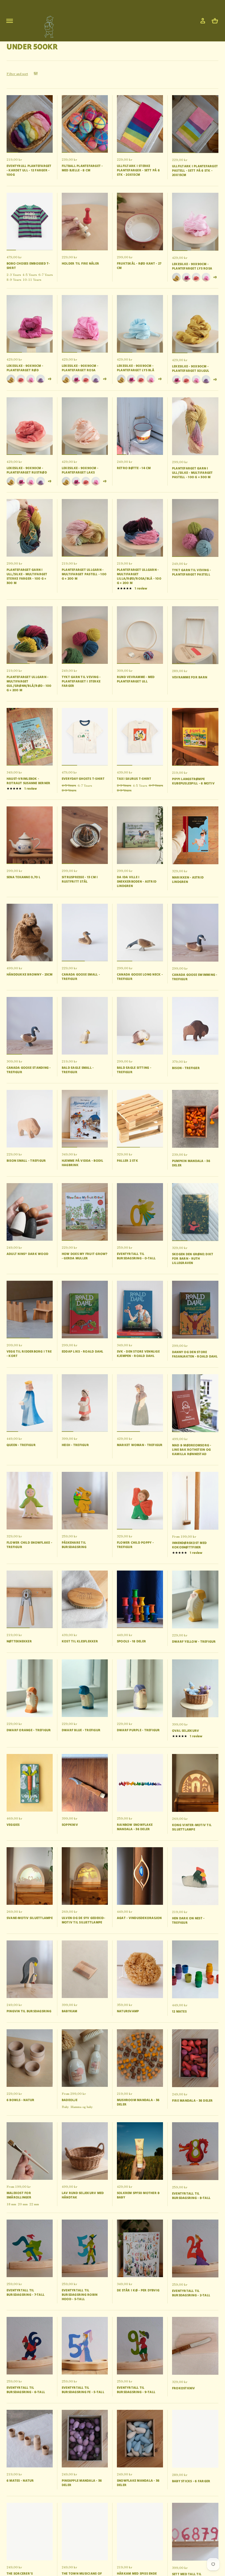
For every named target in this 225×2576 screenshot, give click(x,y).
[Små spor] (47, 25)
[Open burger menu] (10, 21)
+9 (215, 277)
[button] (215, 21)
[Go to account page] (203, 21)
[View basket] (215, 21)
